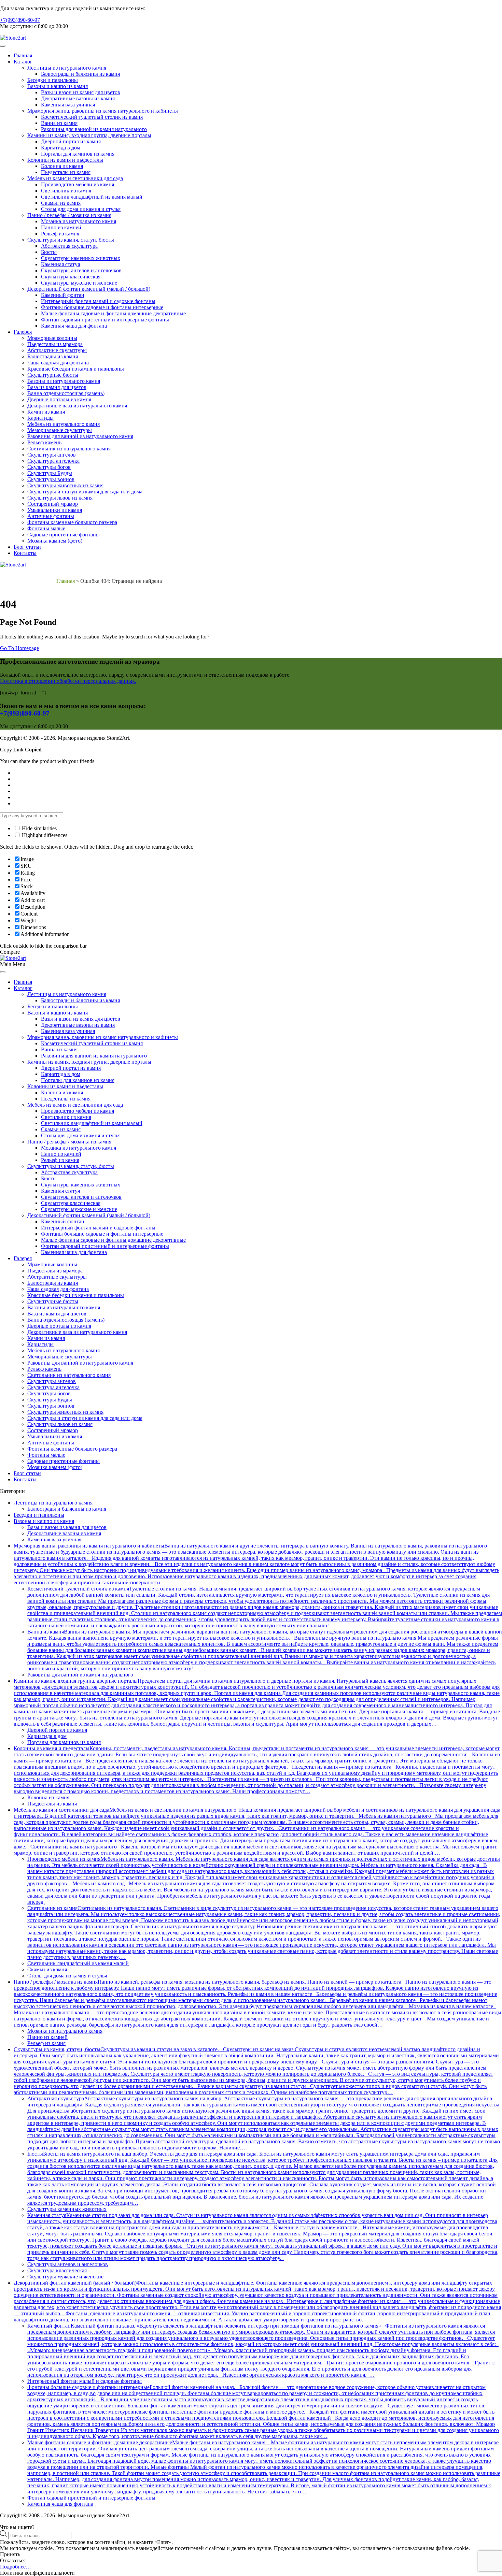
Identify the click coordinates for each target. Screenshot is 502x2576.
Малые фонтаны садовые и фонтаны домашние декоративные (113, 313)
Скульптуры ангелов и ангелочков (81, 270)
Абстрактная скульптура (69, 246)
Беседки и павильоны (53, 80)
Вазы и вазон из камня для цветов (81, 92)
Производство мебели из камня (78, 184)
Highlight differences (44, 835)
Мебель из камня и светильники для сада (75, 178)
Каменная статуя (60, 264)
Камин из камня (46, 412)
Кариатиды (40, 418)
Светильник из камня (66, 191)
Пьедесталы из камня (66, 172)
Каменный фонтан (63, 295)
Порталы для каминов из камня (78, 154)
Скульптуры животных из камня (65, 485)
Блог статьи (27, 547)
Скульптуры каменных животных (81, 258)
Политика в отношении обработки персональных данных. (68, 681)
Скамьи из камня (61, 203)
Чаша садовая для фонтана (58, 363)
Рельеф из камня (60, 234)
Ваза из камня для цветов (57, 387)
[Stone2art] (13, 38)
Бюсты (49, 252)
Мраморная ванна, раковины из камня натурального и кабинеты (103, 111)
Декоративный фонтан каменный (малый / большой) (89, 289)
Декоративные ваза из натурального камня (77, 406)
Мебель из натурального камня (64, 424)
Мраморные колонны (52, 338)
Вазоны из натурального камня (64, 381)
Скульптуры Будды (50, 473)
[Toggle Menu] (3, 46)
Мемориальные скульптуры (60, 430)
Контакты (25, 553)
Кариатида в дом (61, 148)
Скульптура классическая (71, 277)
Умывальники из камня (55, 510)
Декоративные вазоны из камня (78, 98)
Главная (23, 55)
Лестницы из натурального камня (67, 68)
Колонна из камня (62, 166)
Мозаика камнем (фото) (55, 541)
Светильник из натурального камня (69, 449)
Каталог (23, 62)
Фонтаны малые (46, 528)
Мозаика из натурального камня (79, 221)
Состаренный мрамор (53, 504)
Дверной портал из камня (71, 141)
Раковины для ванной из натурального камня (80, 436)
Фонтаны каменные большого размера (72, 522)
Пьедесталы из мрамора (55, 344)
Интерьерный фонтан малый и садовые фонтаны (98, 301)
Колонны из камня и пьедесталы (65, 160)
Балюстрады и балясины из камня (80, 74)
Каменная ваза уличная (68, 105)
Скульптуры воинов (51, 479)
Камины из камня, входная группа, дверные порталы (89, 135)
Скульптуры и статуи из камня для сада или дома (85, 492)
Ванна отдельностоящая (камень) (66, 393)
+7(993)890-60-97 (20, 20)
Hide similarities (39, 828)
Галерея (23, 332)
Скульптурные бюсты (53, 375)
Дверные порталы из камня (59, 399)
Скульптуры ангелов (52, 455)
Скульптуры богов (49, 467)
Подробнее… (16, 2567)
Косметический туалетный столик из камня (92, 117)
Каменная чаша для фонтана (74, 326)
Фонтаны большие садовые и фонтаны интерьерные (102, 307)
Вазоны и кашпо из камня (58, 86)
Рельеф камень (44, 442)
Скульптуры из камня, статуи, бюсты (71, 240)
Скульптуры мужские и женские (79, 283)
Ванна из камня (59, 123)
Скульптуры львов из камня (60, 498)
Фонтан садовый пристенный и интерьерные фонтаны (105, 320)
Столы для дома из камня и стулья (81, 209)
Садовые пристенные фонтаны (64, 535)
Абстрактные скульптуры (57, 350)
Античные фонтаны (51, 516)
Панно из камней (61, 227)
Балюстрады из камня (53, 356)
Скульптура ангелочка (53, 461)
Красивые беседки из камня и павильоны (76, 369)
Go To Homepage (19, 648)
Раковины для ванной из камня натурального (94, 129)
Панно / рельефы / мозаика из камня (69, 215)
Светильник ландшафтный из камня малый (92, 197)
